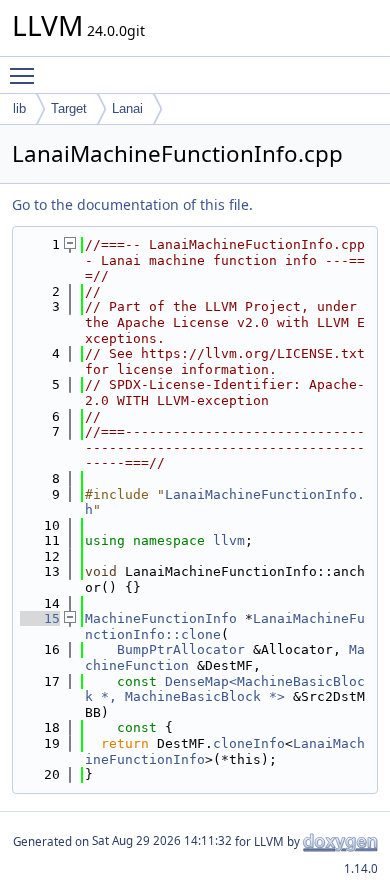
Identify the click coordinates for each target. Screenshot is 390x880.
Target (69, 108)
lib (19, 108)
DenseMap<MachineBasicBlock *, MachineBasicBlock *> (225, 689)
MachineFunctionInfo (161, 618)
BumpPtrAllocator (181, 649)
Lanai (127, 108)
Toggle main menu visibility (26, 75)
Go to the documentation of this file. (132, 204)
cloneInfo (249, 743)
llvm (229, 540)
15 (40, 618)
